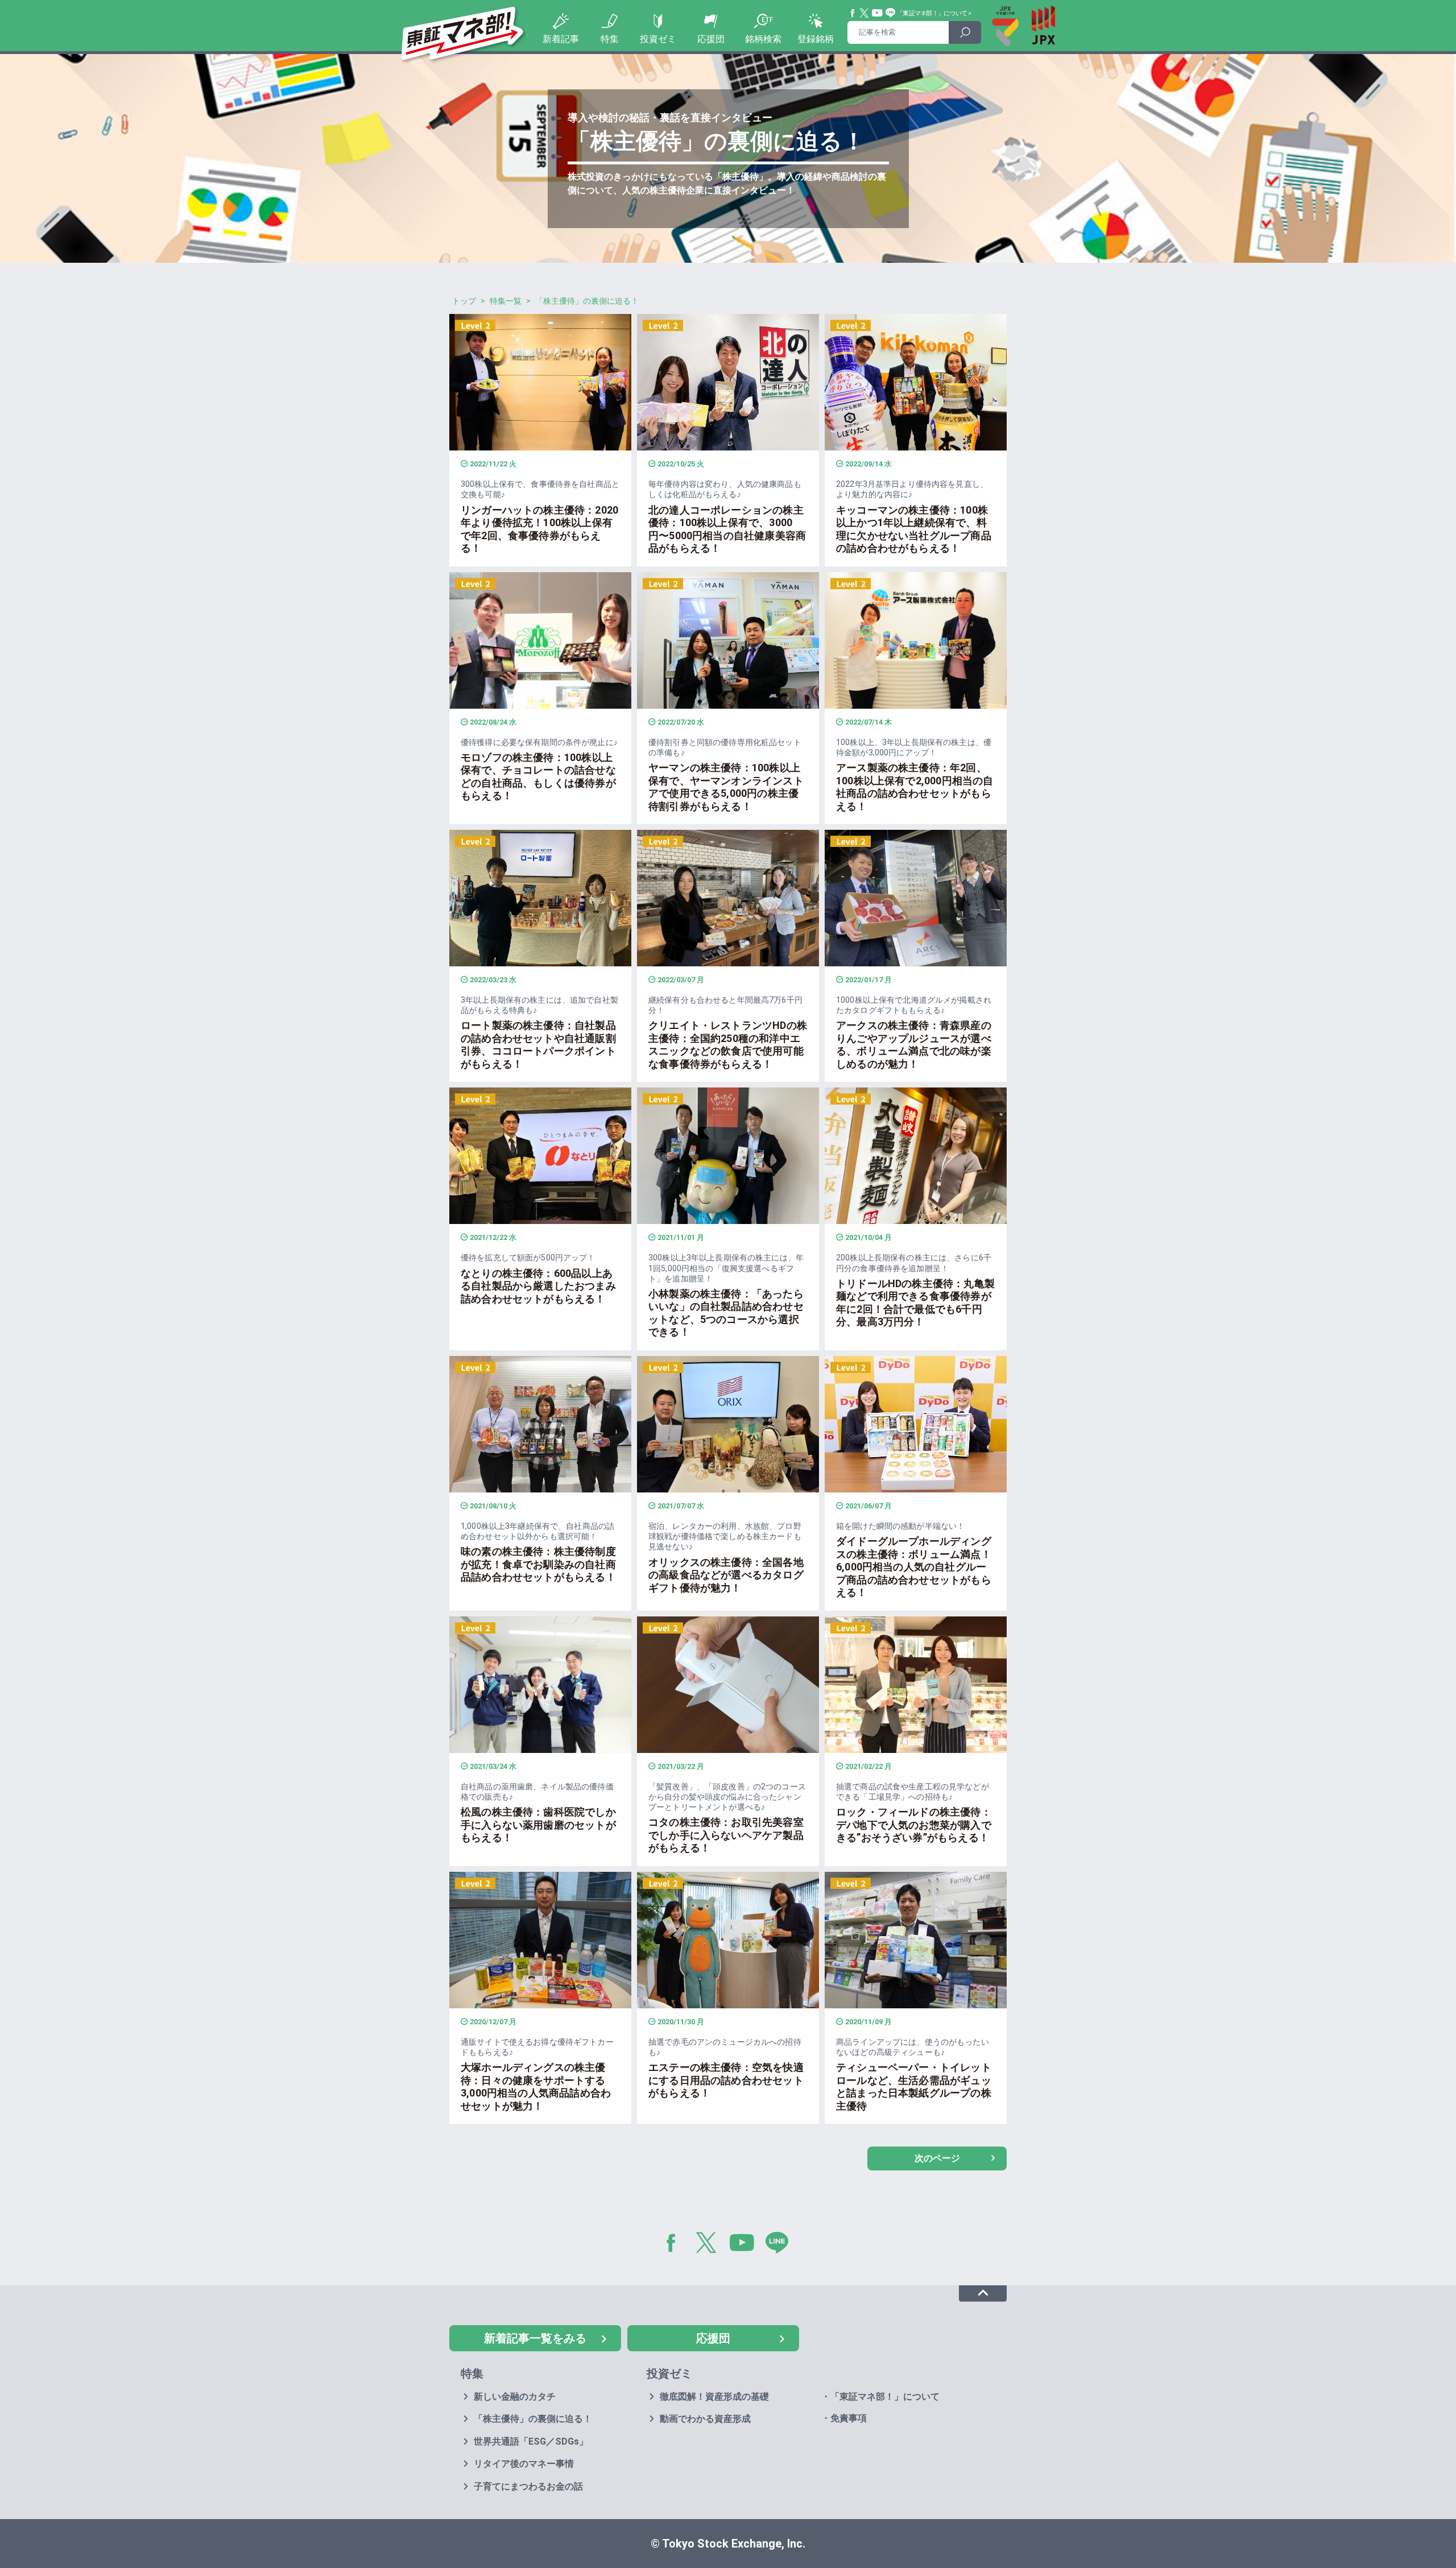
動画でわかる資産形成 (705, 2419)
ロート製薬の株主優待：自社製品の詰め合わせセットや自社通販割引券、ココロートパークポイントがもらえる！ (538, 1045)
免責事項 (849, 2418)
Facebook (853, 13)
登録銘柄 (816, 39)
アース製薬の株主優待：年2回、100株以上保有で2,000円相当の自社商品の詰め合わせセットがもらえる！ (915, 787)
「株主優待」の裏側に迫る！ (533, 2419)
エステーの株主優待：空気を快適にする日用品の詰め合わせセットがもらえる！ (726, 2080)
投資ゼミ (658, 39)
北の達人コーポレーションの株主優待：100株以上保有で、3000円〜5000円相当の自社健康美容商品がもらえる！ (727, 529)
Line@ (891, 13)
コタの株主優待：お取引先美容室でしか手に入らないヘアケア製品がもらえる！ (726, 1835)
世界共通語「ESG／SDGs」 (531, 2441)
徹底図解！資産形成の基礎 (714, 2397)
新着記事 (561, 39)
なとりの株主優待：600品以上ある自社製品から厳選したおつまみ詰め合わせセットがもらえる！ (538, 1286)
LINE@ (781, 2245)
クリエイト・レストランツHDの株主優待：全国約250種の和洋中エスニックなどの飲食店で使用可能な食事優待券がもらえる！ (728, 1045)
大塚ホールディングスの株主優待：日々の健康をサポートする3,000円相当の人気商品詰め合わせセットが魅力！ (536, 2087)
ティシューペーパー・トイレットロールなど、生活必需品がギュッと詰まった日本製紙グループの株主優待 (914, 2087)
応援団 (711, 39)
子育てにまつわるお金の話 (528, 2486)
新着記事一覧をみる (535, 2338)
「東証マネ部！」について (932, 13)
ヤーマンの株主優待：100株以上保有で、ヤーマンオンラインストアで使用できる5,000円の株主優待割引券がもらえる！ (726, 787)
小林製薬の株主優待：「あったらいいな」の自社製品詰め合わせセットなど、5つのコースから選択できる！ (726, 1313)
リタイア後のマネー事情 (524, 2464)
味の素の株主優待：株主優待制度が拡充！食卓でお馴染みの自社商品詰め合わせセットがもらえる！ (538, 1564)
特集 (610, 39)
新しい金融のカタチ (515, 2397)
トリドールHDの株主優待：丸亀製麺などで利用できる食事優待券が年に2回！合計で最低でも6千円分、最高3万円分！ (915, 1303)
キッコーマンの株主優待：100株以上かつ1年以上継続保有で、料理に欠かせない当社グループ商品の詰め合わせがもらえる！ (914, 529)
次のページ (937, 2158)
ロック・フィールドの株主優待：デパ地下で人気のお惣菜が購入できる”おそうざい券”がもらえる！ (914, 1825)
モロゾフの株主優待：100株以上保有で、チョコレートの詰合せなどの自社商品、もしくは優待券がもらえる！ (538, 777)
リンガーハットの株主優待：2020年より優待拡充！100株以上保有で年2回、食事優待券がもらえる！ (539, 529)
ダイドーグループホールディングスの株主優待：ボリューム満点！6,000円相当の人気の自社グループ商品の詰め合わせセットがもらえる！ (914, 1567)
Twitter (864, 13)
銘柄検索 (763, 39)
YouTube (878, 13)
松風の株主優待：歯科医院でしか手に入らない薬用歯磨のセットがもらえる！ (538, 1825)
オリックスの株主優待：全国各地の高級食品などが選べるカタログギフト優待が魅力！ (726, 1575)
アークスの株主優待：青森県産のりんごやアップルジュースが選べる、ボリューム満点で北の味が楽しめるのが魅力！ (914, 1045)
